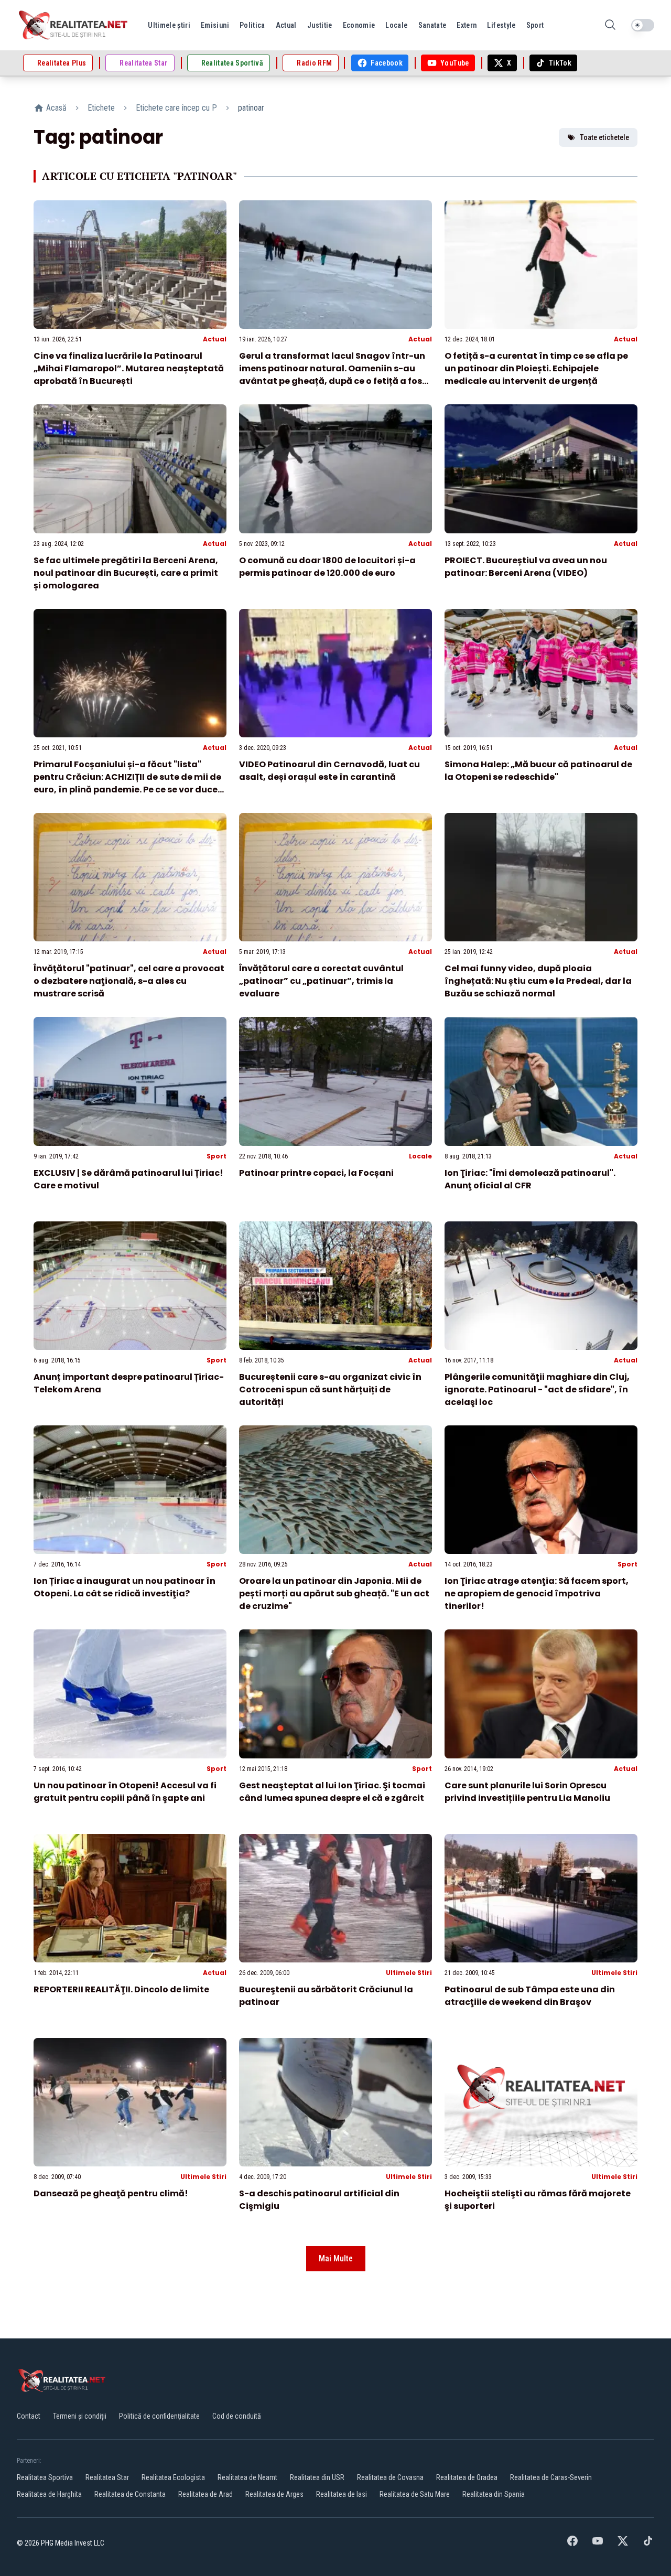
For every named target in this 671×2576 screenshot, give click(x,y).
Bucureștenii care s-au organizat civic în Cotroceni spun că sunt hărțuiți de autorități (330, 1389)
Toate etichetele (604, 137)
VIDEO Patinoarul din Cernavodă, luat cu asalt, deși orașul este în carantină (329, 771)
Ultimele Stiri (409, 1973)
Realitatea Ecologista (173, 2477)
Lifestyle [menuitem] (501, 25)
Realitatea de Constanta (130, 2494)
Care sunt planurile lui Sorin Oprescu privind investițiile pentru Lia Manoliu (527, 1792)
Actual (215, 339)
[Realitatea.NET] (74, 25)
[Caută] (610, 25)
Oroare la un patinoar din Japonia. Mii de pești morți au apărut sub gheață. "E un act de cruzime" (334, 1593)
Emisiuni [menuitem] (215, 25)
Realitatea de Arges (274, 2494)
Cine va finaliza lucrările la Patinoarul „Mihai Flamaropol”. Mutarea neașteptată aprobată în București (129, 368)
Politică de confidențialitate (159, 2416)
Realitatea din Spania (494, 2494)
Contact (29, 2416)
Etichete (101, 108)
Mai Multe (336, 2258)
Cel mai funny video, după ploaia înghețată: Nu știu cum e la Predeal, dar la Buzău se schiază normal (538, 981)
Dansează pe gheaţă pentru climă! (111, 2193)
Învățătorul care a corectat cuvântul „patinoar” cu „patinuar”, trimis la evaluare (321, 981)
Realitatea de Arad (205, 2494)
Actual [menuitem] (286, 25)
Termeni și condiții (80, 2416)
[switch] (643, 25)
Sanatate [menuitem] (432, 25)
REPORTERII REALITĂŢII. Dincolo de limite (121, 1989)
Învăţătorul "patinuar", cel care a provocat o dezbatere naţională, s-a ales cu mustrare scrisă (129, 981)
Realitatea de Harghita (49, 2494)
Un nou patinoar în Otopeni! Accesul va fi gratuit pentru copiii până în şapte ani (125, 1792)
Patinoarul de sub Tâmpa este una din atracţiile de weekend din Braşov (530, 1996)
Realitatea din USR (317, 2477)
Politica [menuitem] (252, 25)
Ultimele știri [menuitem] (169, 25)
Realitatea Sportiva (45, 2477)
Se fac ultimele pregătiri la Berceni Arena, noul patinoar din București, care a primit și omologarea (126, 573)
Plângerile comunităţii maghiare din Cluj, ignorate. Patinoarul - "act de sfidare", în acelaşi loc (537, 1389)
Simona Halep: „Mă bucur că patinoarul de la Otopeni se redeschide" (538, 771)
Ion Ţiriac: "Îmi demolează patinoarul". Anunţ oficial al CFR (530, 1179)
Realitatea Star (107, 2477)
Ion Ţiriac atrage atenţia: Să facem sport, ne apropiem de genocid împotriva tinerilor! (537, 1593)
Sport (217, 1156)
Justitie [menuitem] (320, 25)
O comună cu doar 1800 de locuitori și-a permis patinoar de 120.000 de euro (327, 567)
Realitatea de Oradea (467, 2477)
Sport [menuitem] (535, 25)
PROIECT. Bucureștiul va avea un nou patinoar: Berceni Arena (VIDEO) (526, 567)
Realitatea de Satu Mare (415, 2494)
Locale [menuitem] (396, 25)
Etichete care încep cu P (176, 108)
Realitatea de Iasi (342, 2494)
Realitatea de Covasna (390, 2477)
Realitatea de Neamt (247, 2477)
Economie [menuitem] (359, 25)
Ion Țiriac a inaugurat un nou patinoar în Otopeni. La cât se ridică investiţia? (125, 1587)
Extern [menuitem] (467, 25)
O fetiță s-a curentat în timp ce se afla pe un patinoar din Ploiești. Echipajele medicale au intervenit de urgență (536, 368)
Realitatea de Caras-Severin (551, 2477)
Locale (420, 1156)
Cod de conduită (237, 2416)
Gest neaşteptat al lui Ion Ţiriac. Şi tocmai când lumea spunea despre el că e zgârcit (332, 1792)
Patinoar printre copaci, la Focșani (316, 1173)
